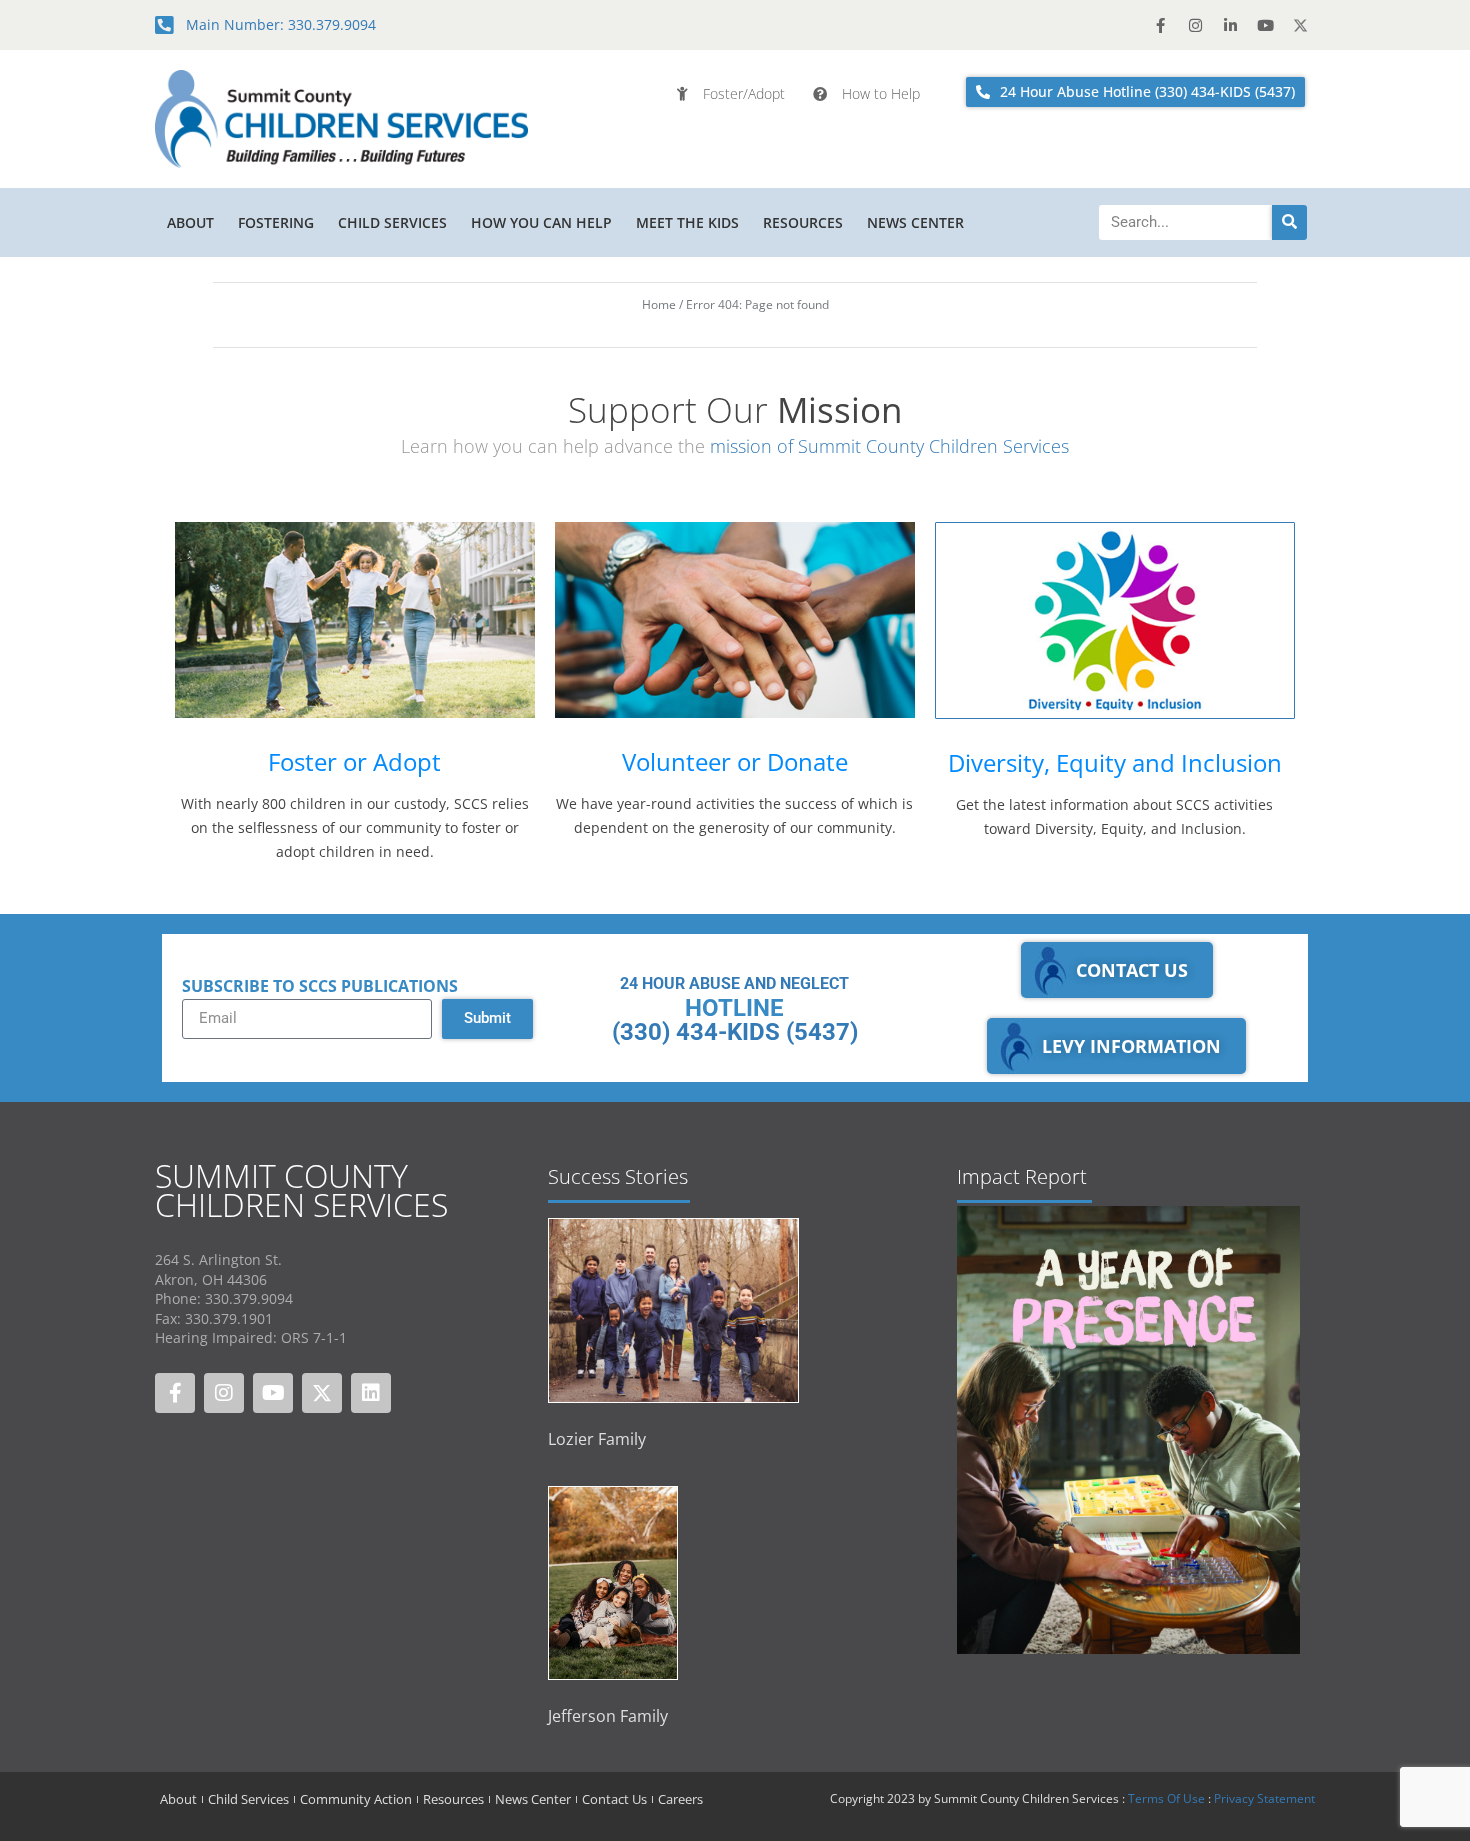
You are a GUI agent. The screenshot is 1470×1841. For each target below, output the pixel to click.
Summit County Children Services (301, 1190)
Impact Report (1022, 1176)
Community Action (356, 1799)
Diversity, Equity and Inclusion (1115, 762)
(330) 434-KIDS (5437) (735, 1032)
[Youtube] (1265, 25)
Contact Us (614, 1799)
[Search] (1289, 222)
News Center (915, 222)
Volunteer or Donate (735, 761)
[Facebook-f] (1160, 25)
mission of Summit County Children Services (889, 446)
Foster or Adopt (354, 761)
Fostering (276, 222)
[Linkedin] (371, 1393)
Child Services (392, 222)
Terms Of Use (1166, 1798)
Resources (803, 222)
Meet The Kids (687, 222)
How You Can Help (541, 222)
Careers (680, 1799)
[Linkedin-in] (1230, 25)
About (190, 222)
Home (659, 304)
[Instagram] (1195, 25)
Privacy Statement (1264, 1798)
